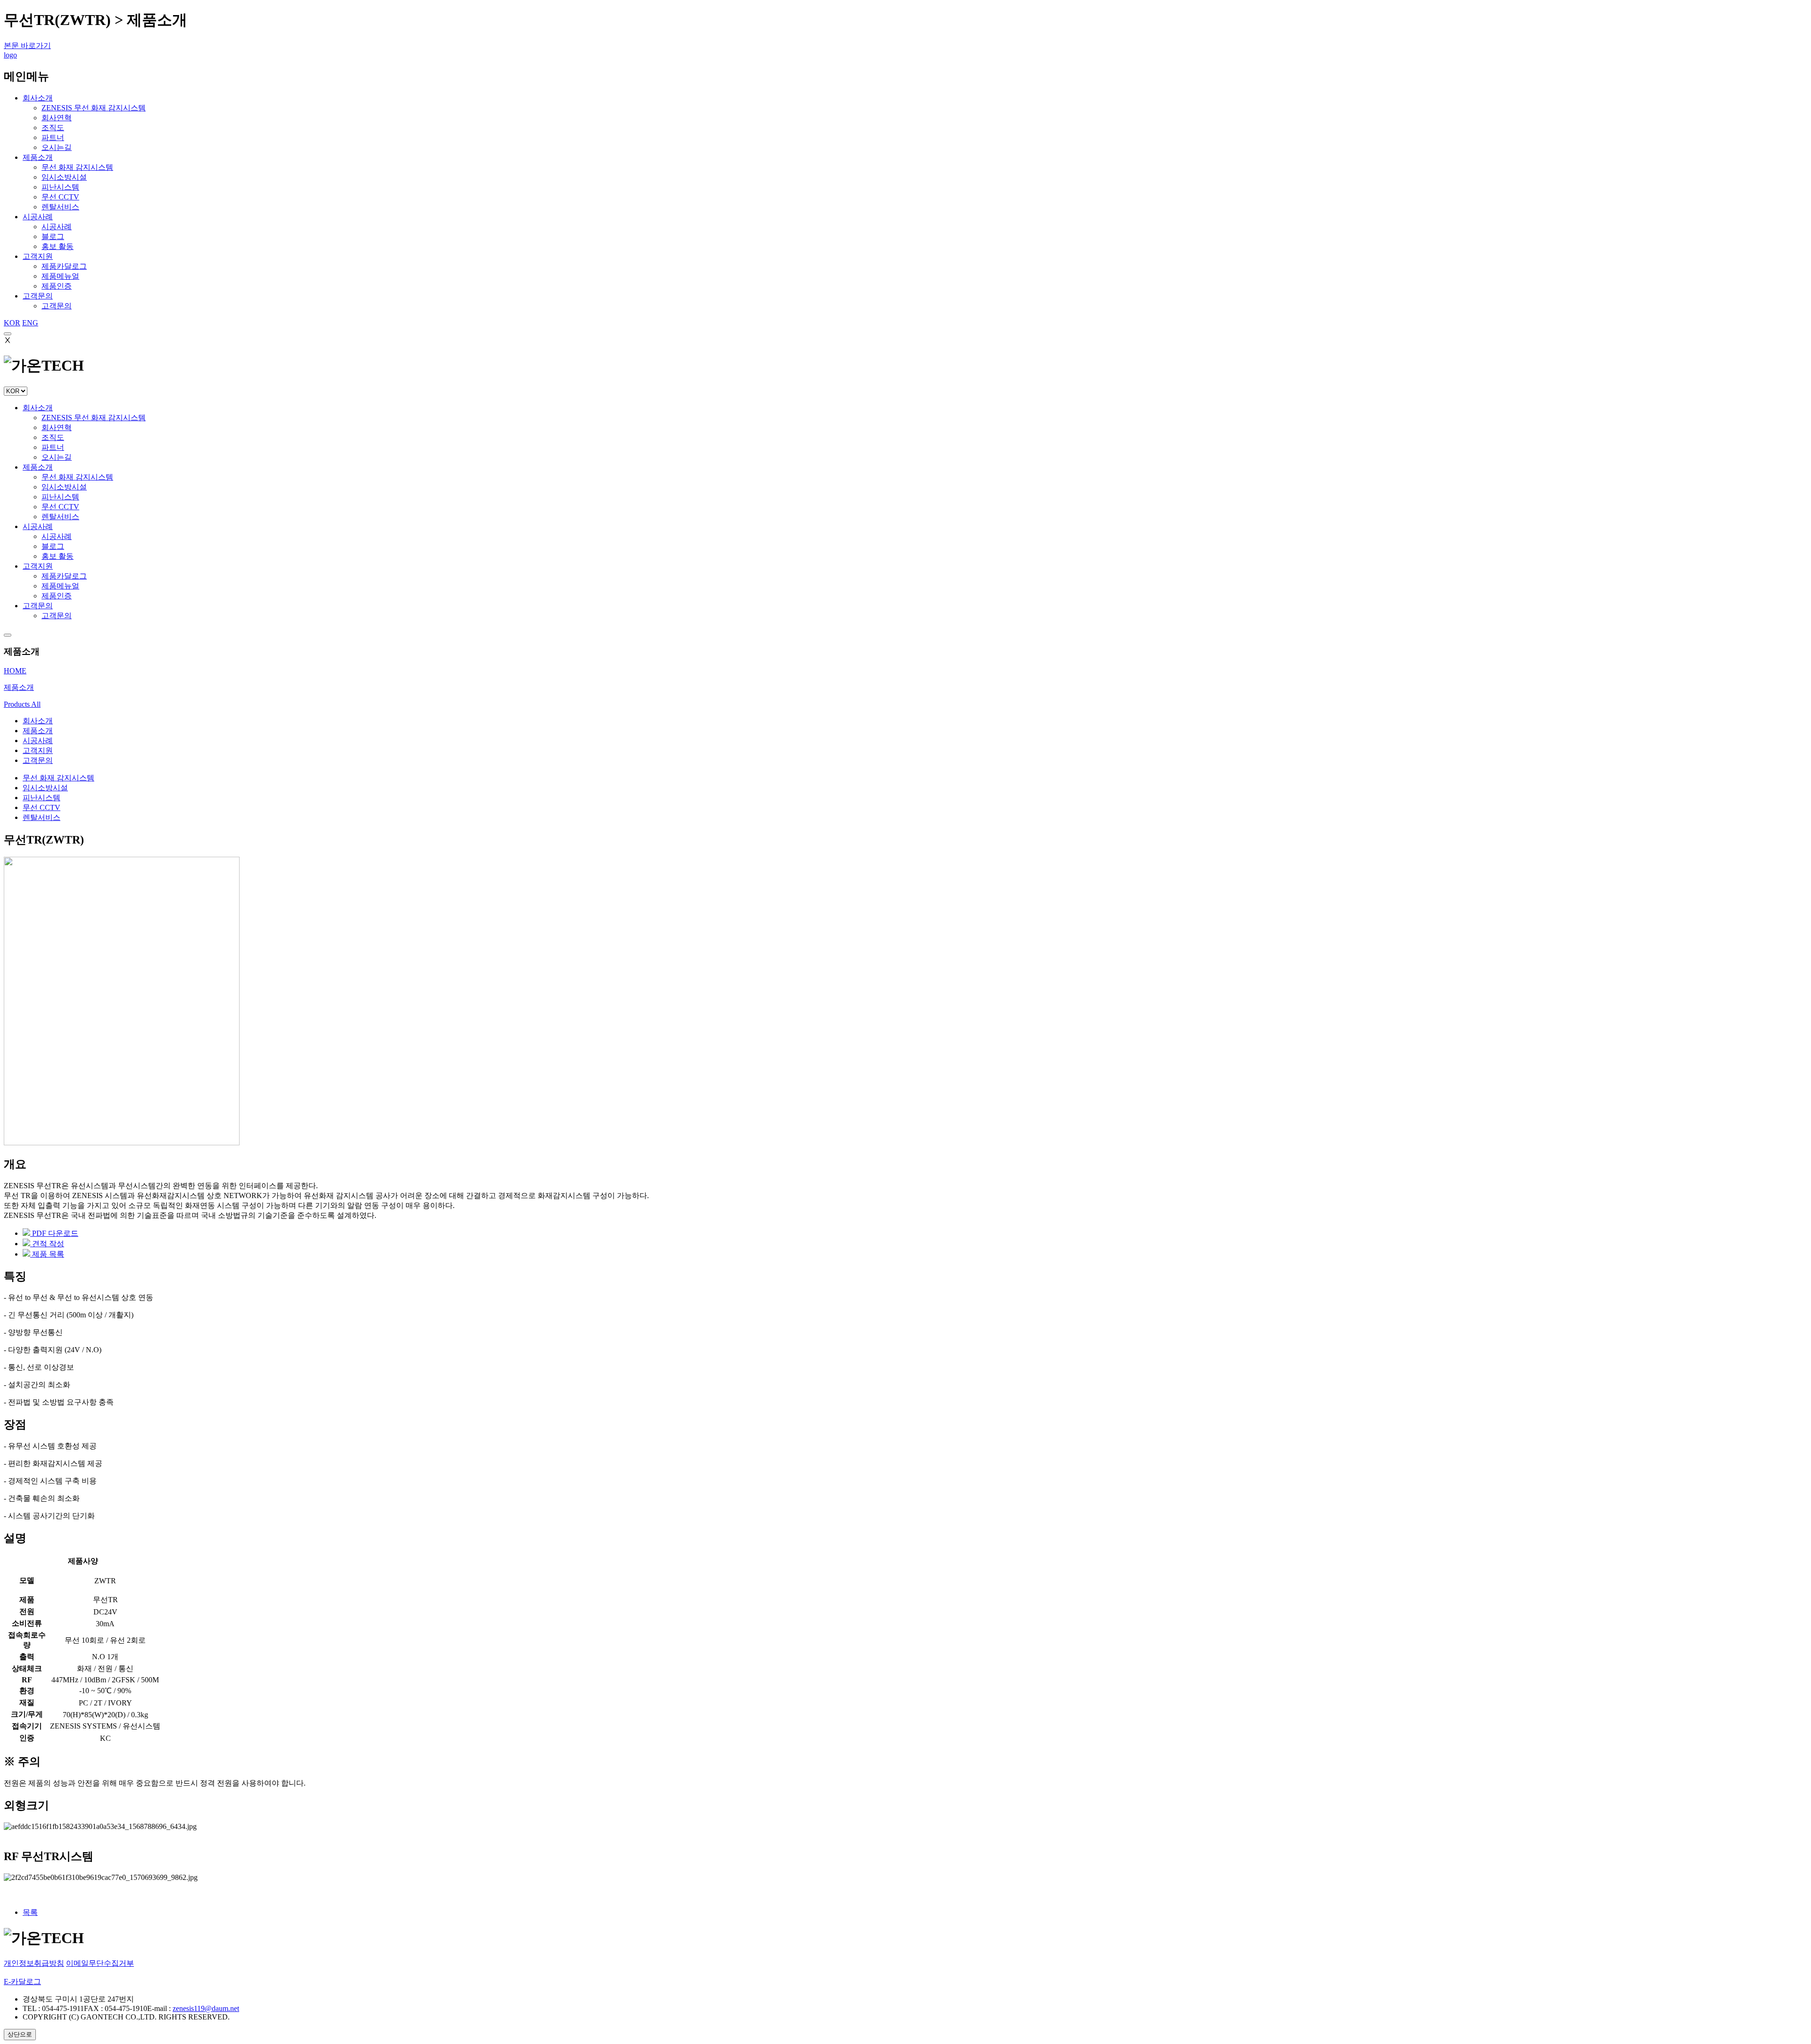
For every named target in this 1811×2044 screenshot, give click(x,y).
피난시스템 (60, 497)
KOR (12, 323)
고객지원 (38, 256)
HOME (15, 671)
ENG (30, 323)
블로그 (53, 546)
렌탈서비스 (60, 517)
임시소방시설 (64, 487)
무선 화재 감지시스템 (77, 477)
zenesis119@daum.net (206, 2008)
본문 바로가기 (27, 46)
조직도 (53, 437)
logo (10, 55)
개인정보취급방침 (34, 1963)
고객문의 (38, 296)
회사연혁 (57, 427)
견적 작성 (47, 1244)
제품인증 (57, 596)
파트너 (53, 447)
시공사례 (38, 217)
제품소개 (38, 157)
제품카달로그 (64, 576)
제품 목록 (47, 1254)
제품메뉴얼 (60, 586)
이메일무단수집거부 (100, 1963)
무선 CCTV (60, 507)
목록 (30, 1912)
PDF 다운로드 (54, 1233)
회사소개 (38, 98)
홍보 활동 (58, 556)
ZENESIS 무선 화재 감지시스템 (94, 418)
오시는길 (57, 457)
